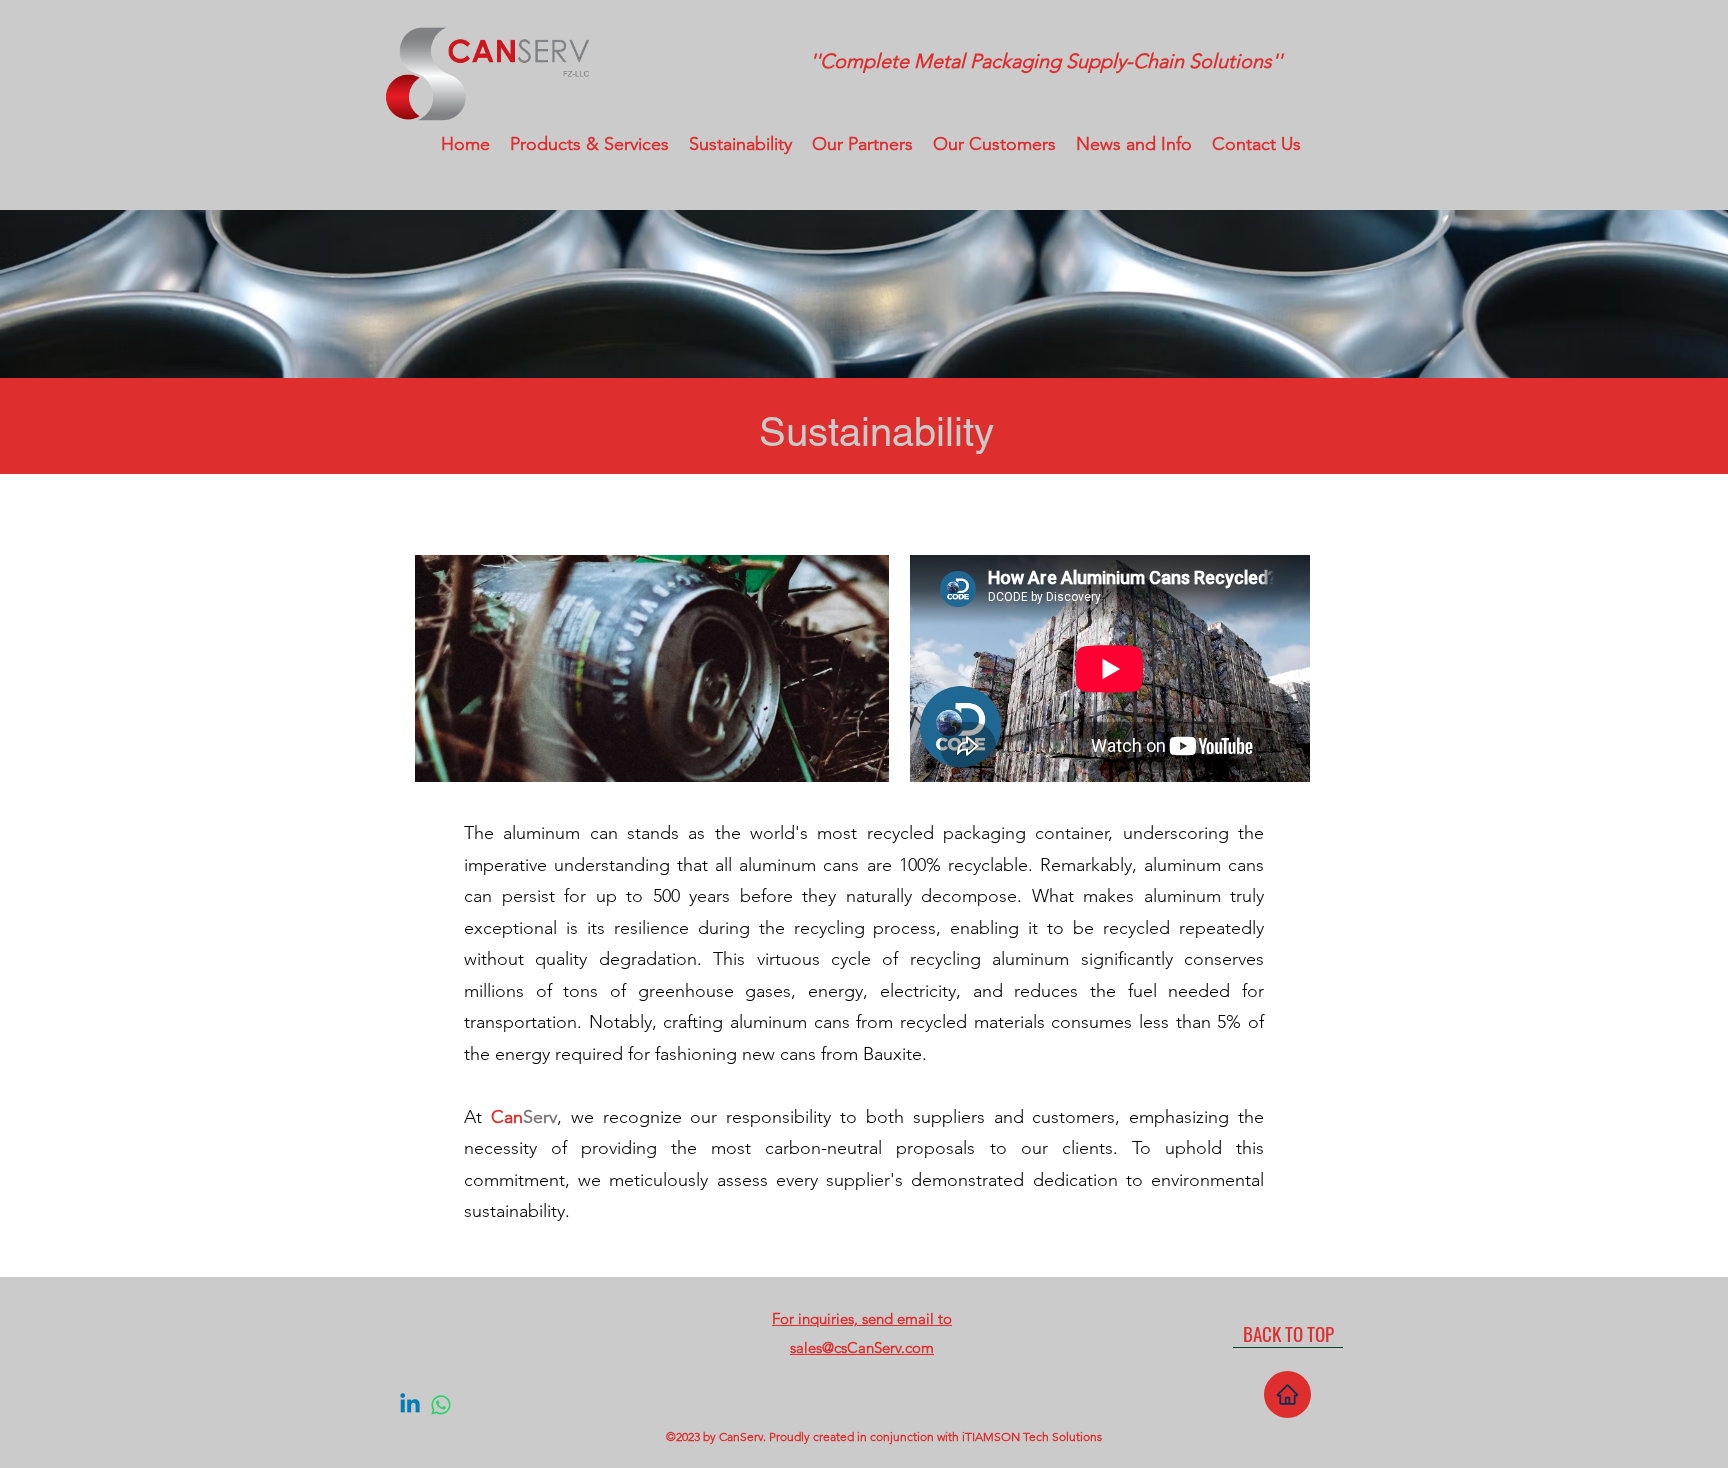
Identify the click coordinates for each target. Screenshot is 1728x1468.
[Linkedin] (410, 1405)
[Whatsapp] (441, 1405)
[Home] (1287, 1394)
